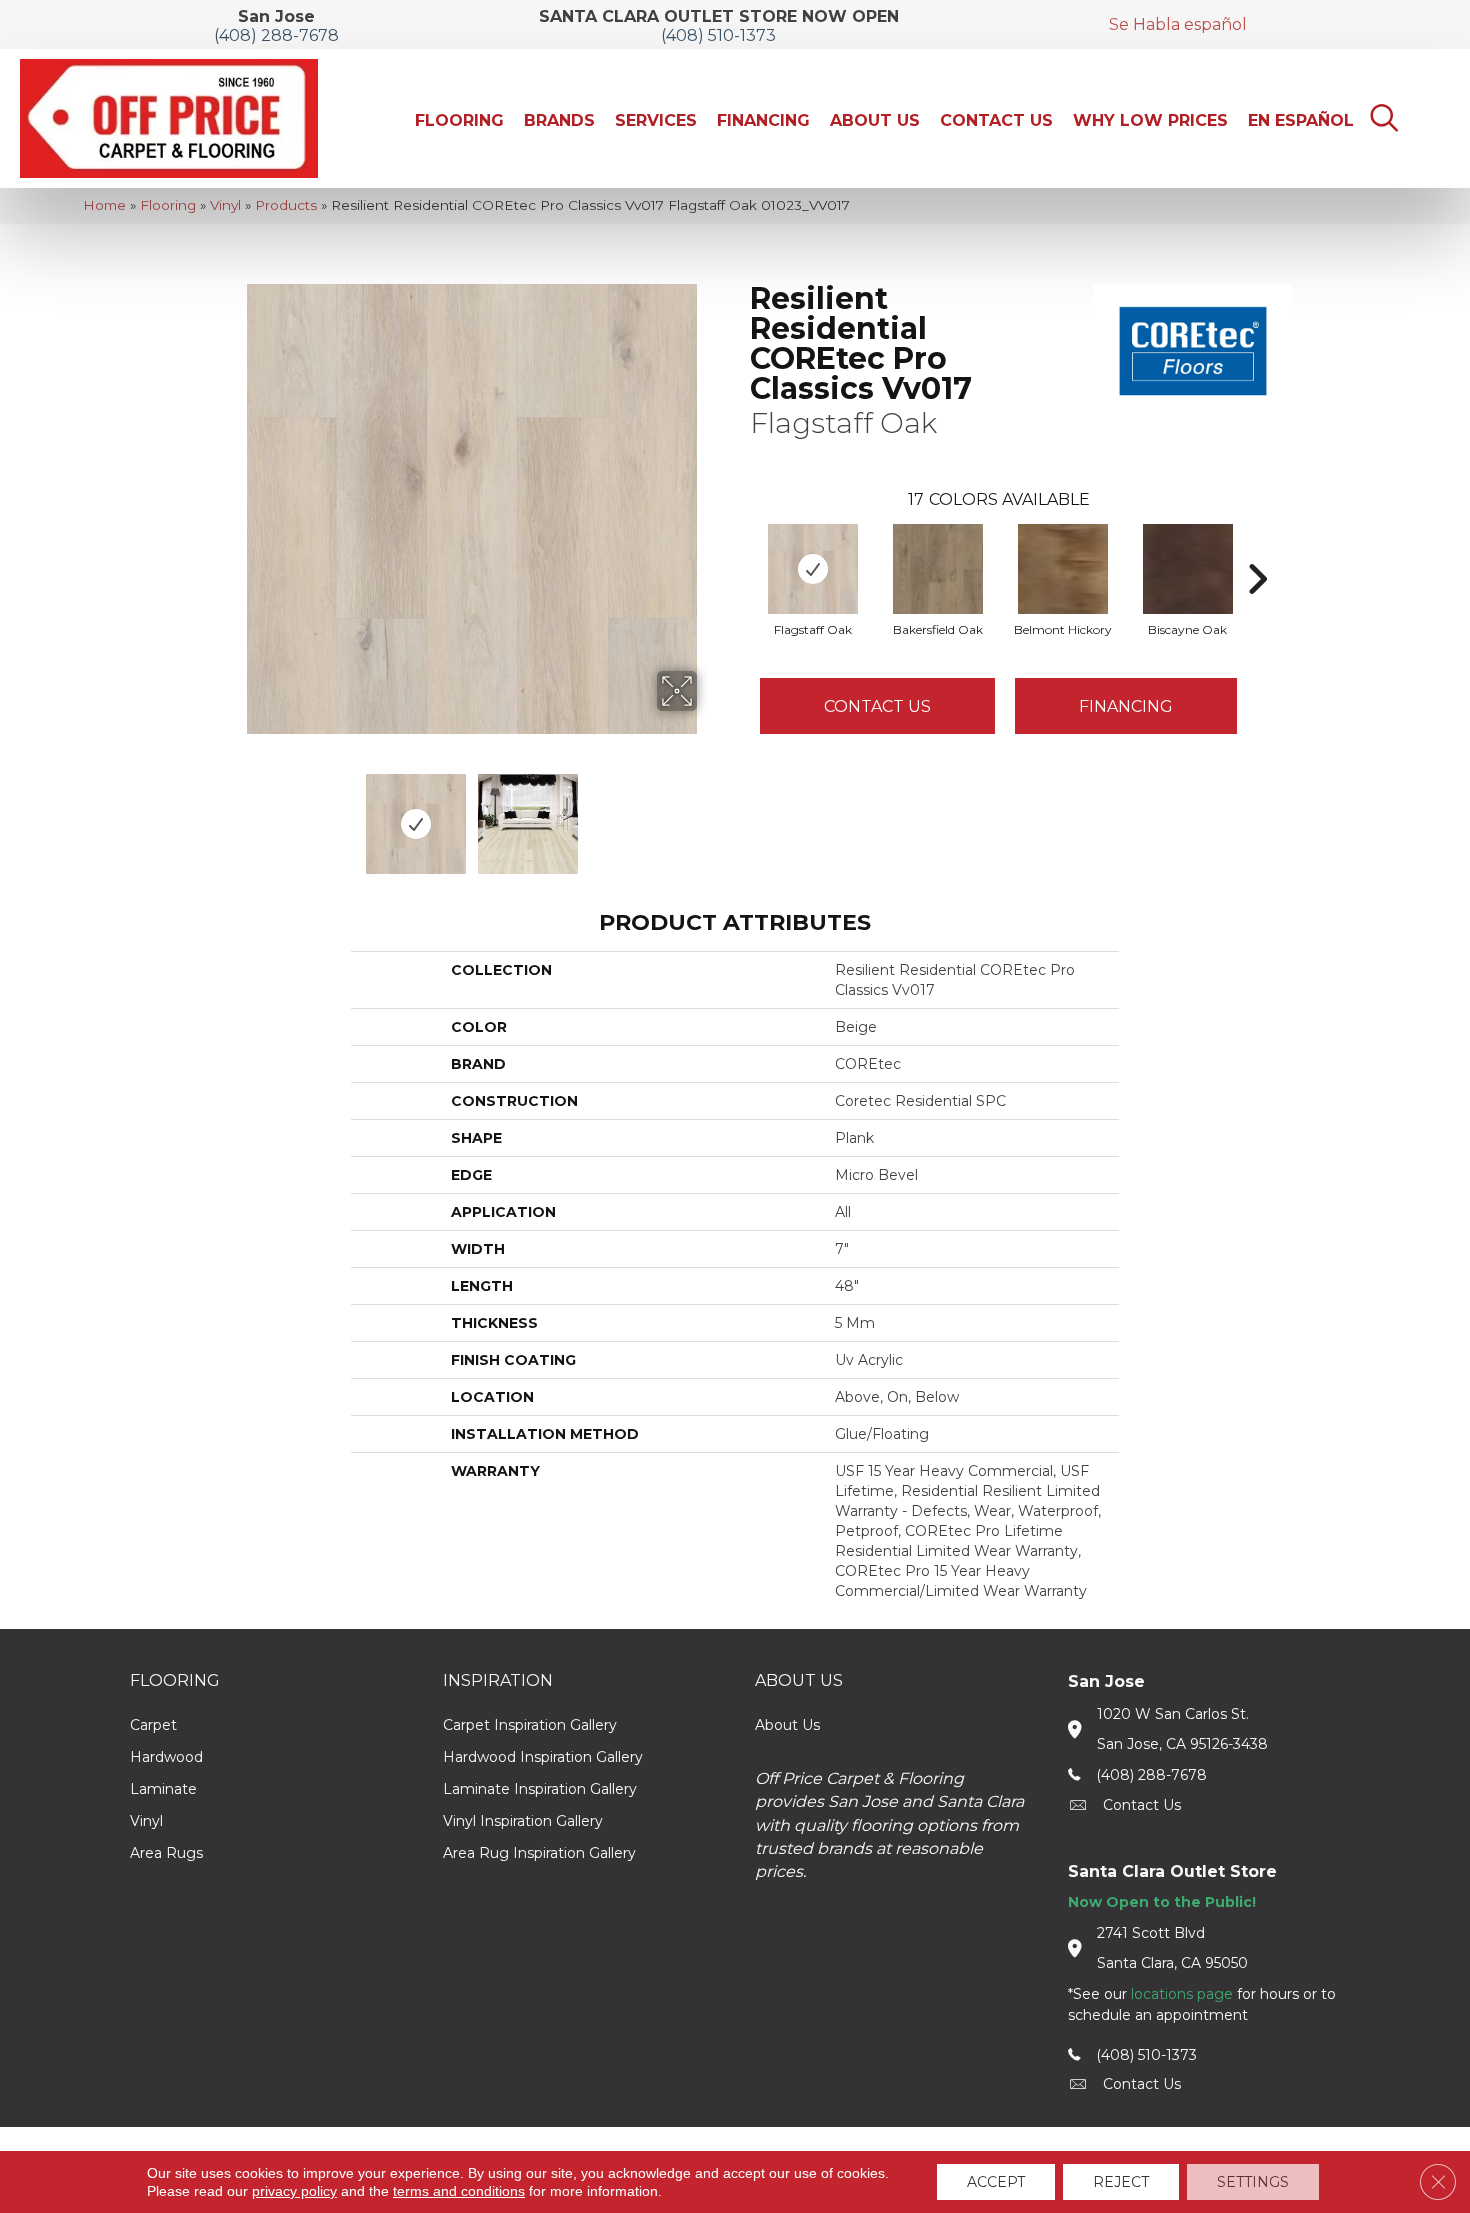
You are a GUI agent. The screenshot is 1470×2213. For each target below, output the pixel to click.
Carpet (153, 1725)
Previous (233, 814)
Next (710, 814)
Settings (1253, 2182)
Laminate (163, 1789)
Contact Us (877, 706)
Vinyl (225, 205)
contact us (1142, 1805)
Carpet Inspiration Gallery (530, 1725)
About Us (787, 1725)
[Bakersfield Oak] (938, 569)
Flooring (168, 205)
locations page (1182, 1994)
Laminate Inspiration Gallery (540, 1789)
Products (286, 205)
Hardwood (166, 1757)
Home (104, 205)
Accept (996, 2182)
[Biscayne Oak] (1188, 569)
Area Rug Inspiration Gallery (539, 1853)
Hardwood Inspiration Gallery (543, 1757)
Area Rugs (166, 1853)
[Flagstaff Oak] (813, 569)
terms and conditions (459, 2191)
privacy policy (294, 2191)
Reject (1121, 2182)
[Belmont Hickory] (1063, 569)
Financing (1126, 706)
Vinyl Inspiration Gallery (523, 1821)
